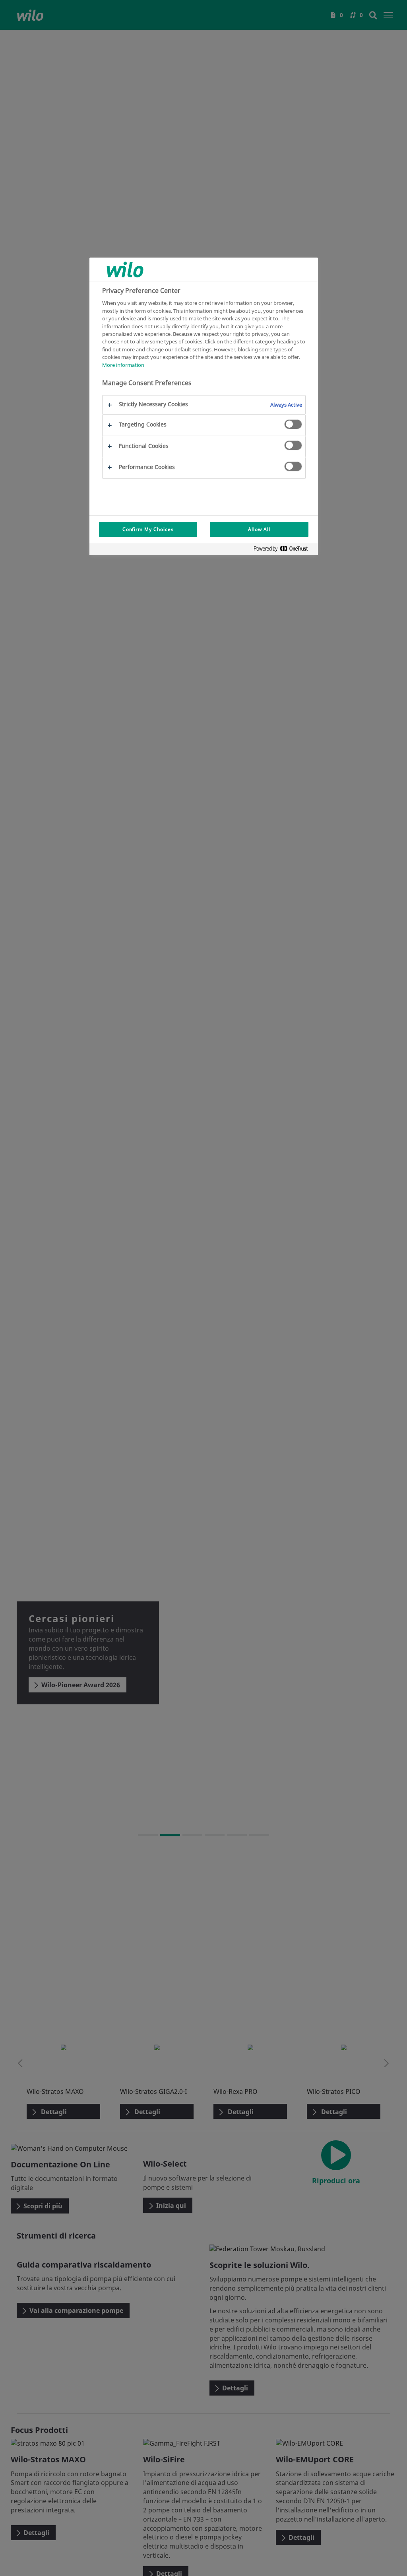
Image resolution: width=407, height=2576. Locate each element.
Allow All (259, 529)
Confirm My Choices (148, 529)
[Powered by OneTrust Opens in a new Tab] (284, 550)
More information (123, 365)
